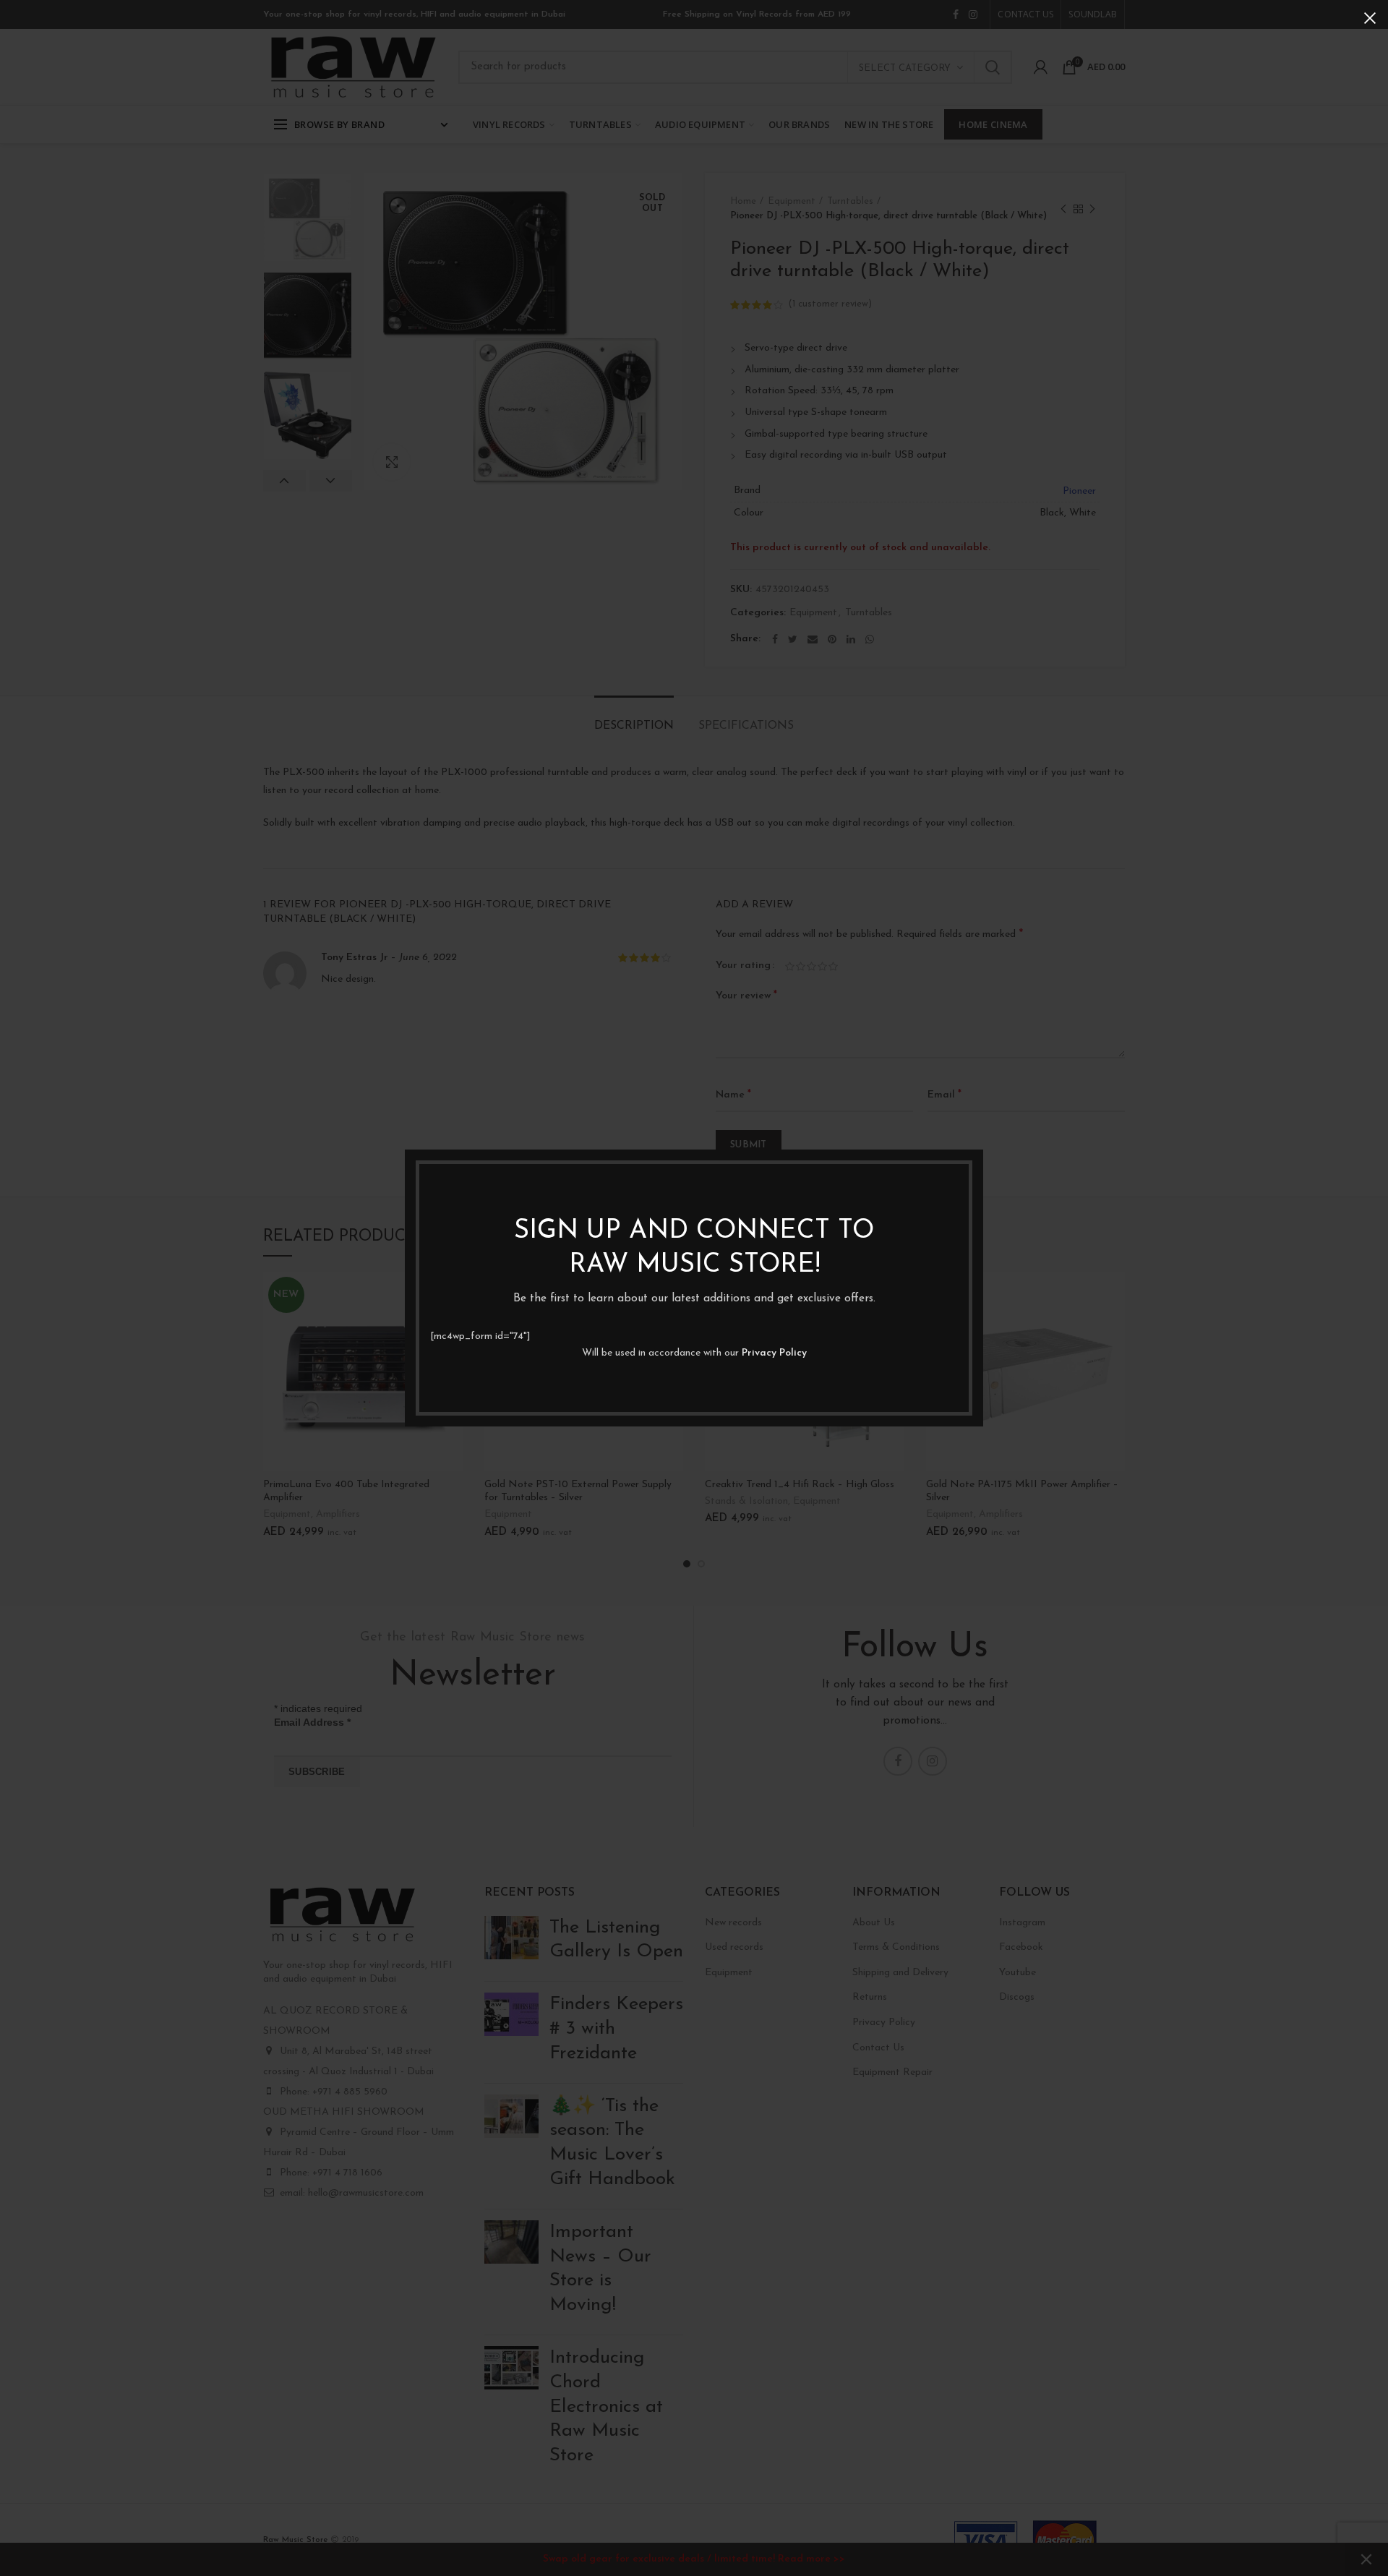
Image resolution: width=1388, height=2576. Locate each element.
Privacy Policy (774, 1353)
